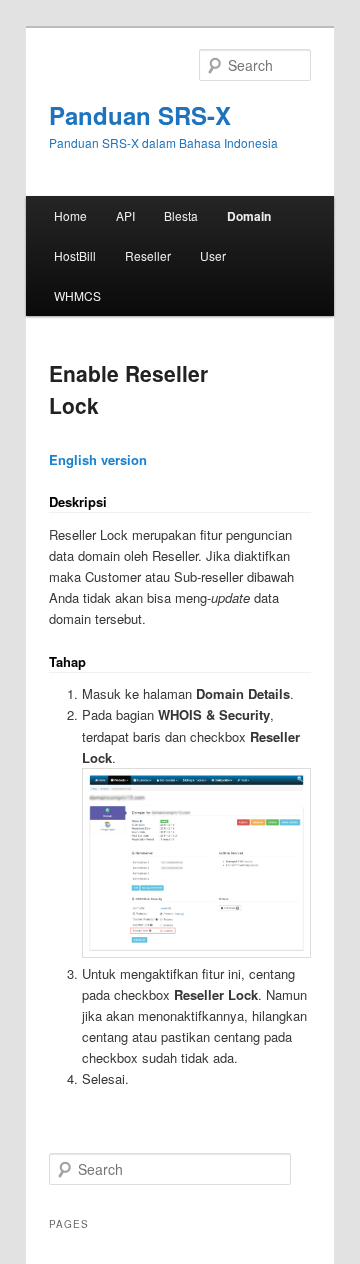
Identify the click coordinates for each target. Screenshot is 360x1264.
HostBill (75, 255)
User (213, 255)
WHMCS (77, 295)
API (125, 215)
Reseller (148, 255)
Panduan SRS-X (140, 115)
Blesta (181, 215)
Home (70, 215)
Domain (249, 216)
